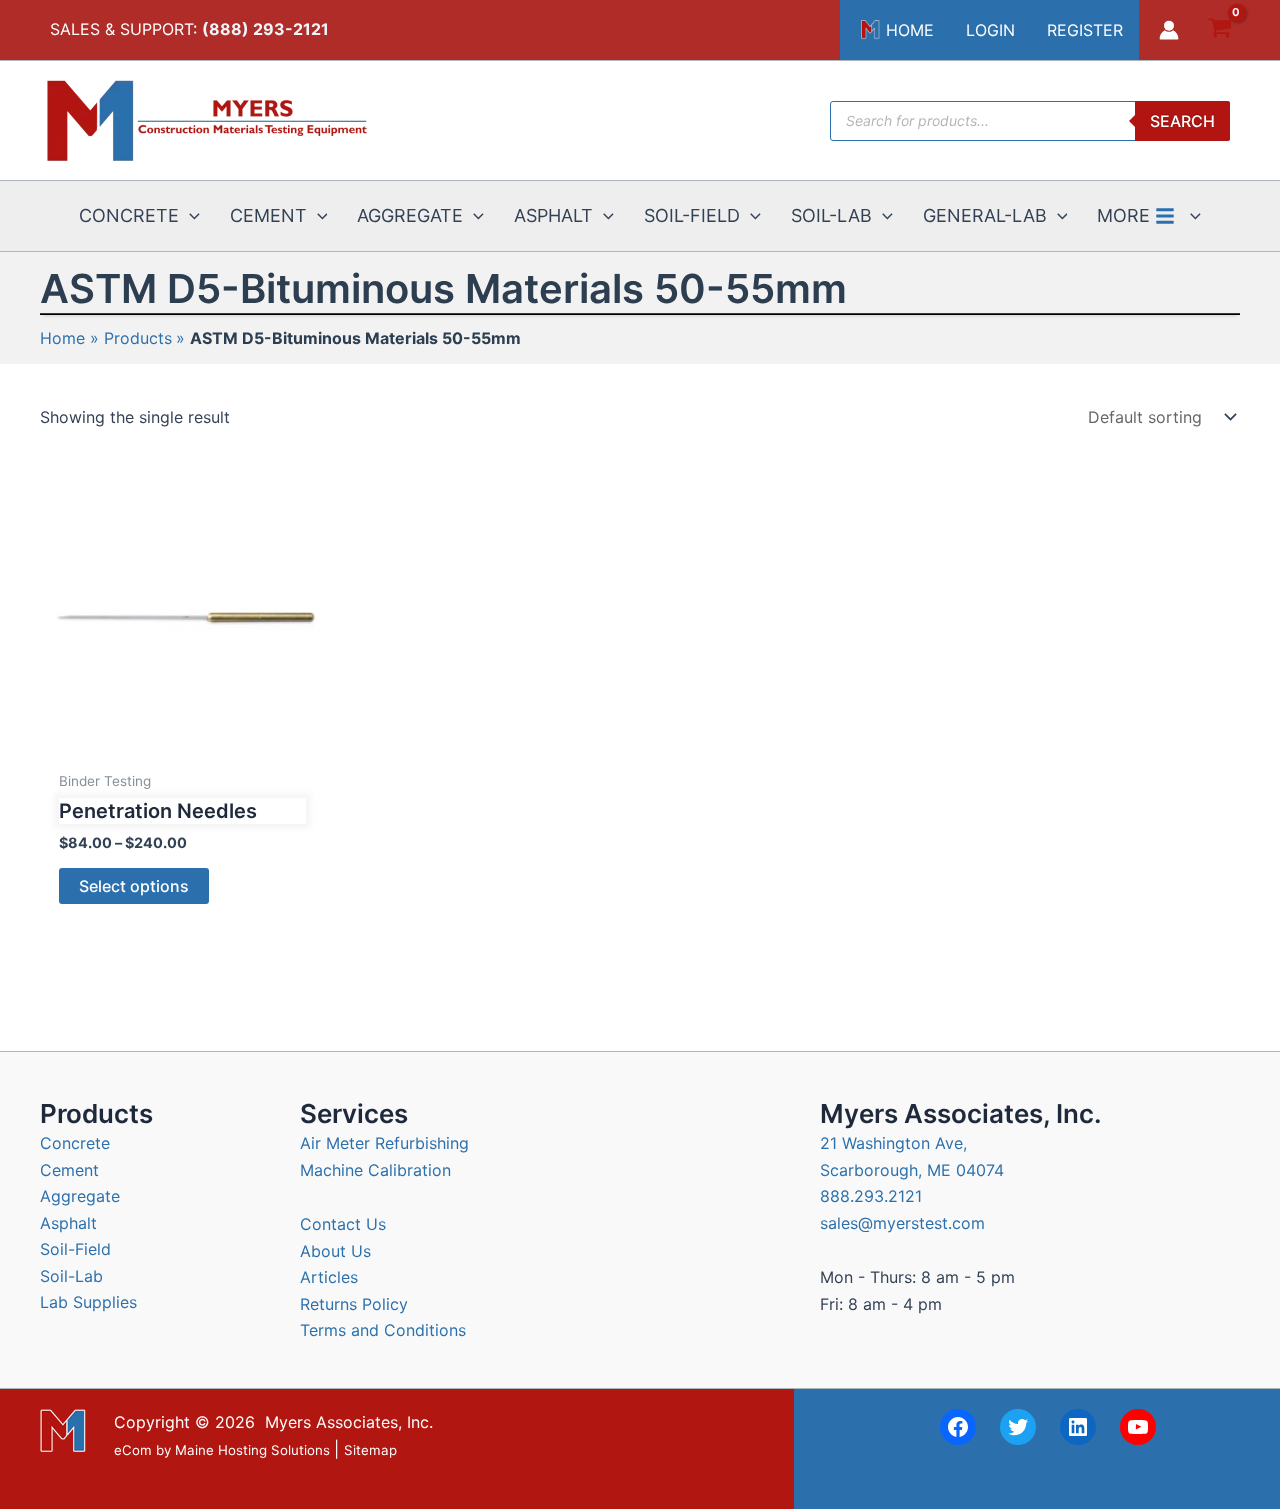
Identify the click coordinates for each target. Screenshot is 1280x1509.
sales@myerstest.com (902, 1223)
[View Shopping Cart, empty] (1219, 30)
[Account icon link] (1169, 30)
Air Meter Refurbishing (384, 1143)
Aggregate (80, 1196)
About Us (335, 1251)
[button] (189, 216)
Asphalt (68, 1223)
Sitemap (370, 1450)
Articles (329, 1277)
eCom (133, 1450)
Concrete (75, 1143)
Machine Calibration (375, 1170)
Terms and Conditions (383, 1330)
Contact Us (343, 1224)
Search (1182, 121)
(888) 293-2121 (265, 29)
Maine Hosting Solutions (252, 1450)
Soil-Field (75, 1249)
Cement (69, 1170)
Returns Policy (354, 1304)
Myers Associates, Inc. (349, 1422)
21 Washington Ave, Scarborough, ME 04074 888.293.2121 (912, 1169)
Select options (134, 886)
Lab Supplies (88, 1302)
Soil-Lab (71, 1276)
